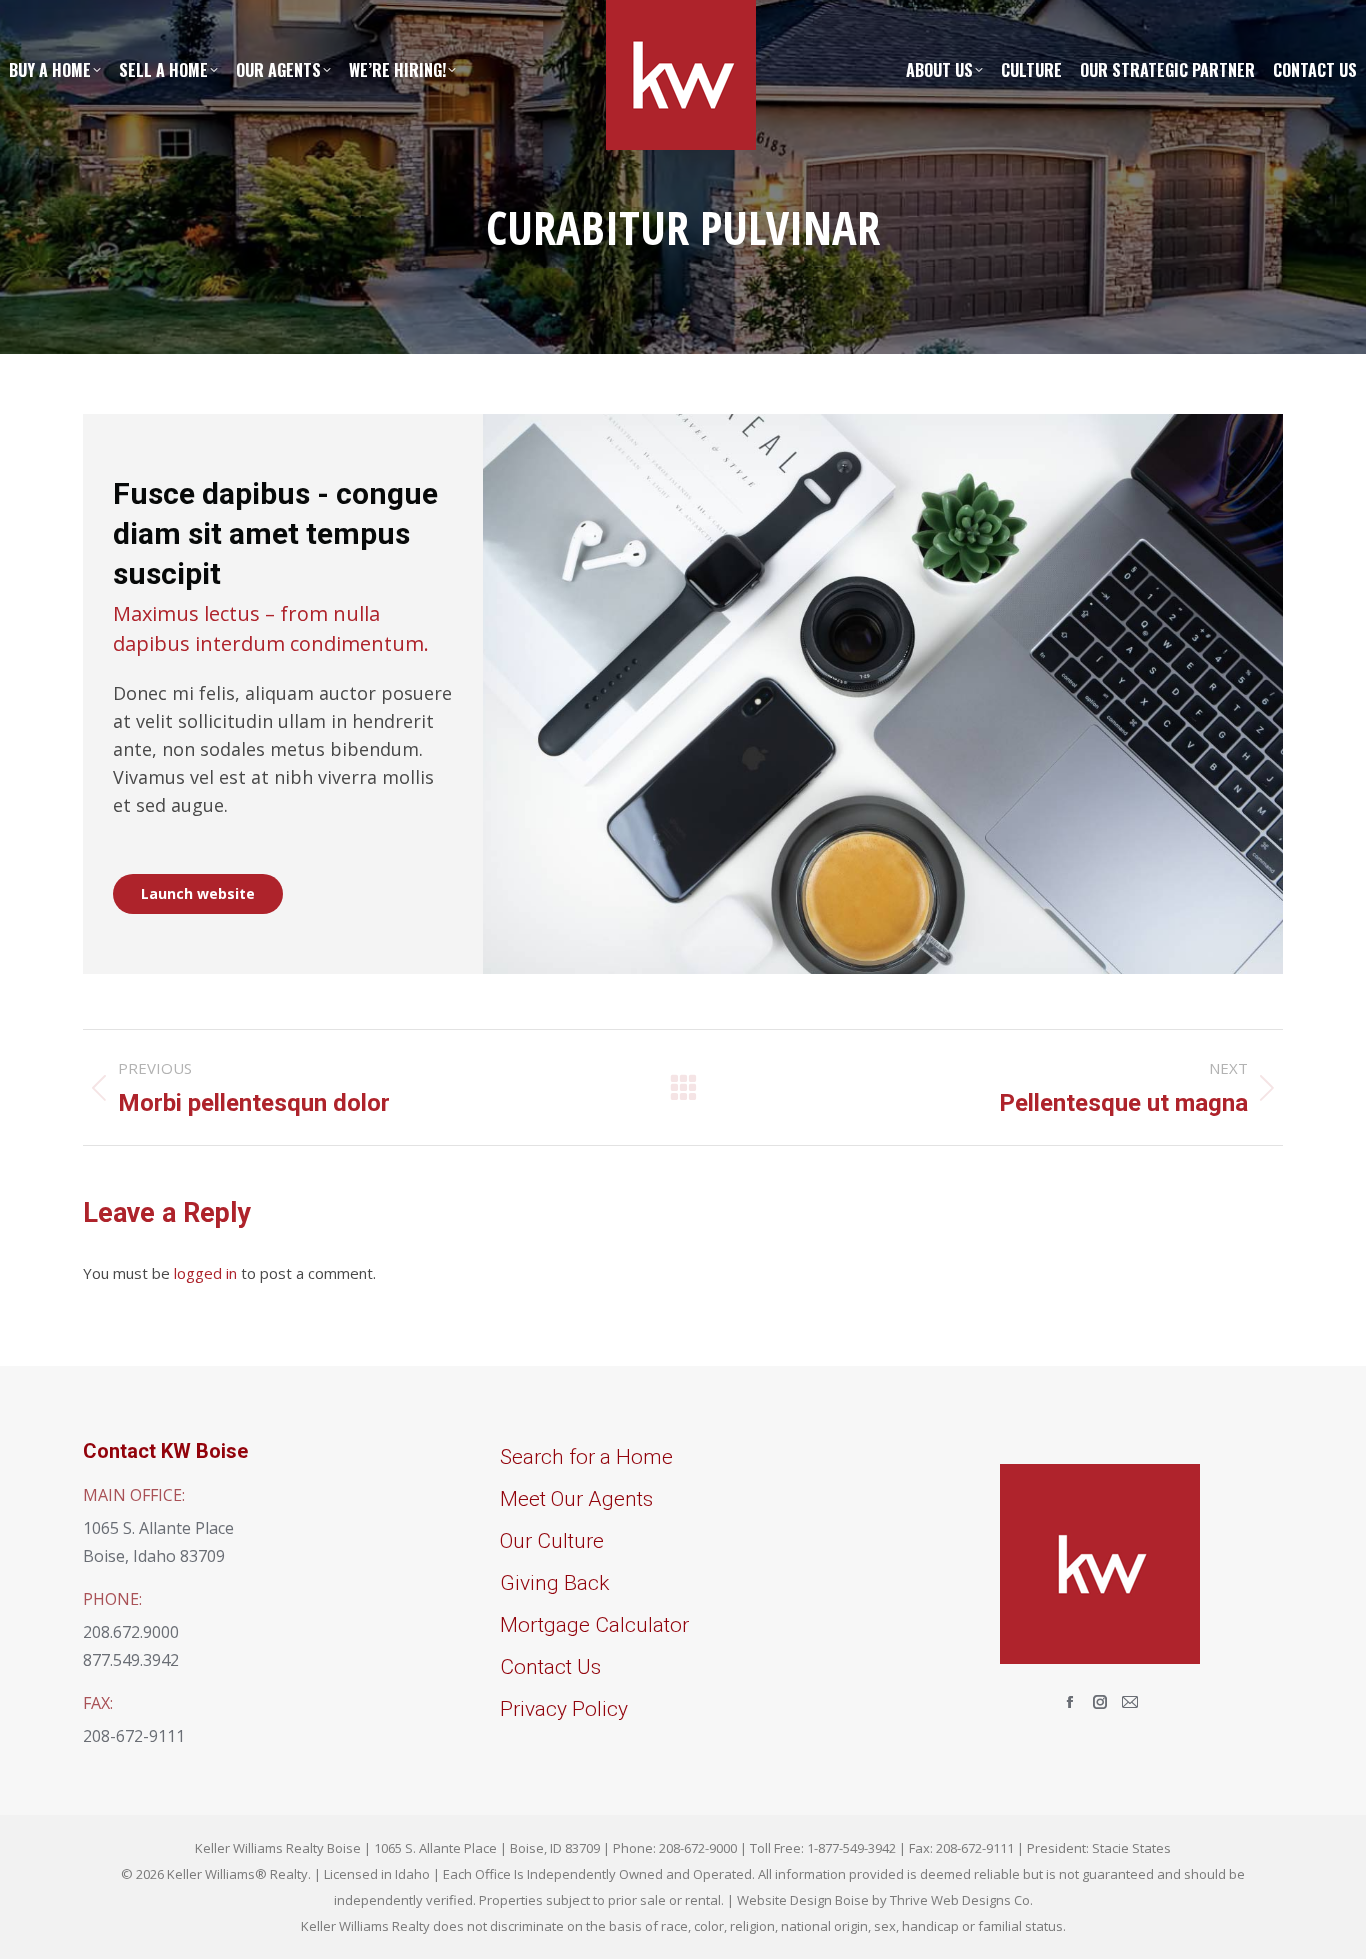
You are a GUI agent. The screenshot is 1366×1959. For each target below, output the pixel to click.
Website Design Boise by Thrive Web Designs (874, 1900)
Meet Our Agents (576, 1499)
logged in (205, 1273)
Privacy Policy (564, 1709)
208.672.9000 (131, 1632)
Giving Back (554, 1583)
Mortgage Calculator (594, 1625)
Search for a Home (586, 1457)
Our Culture (552, 1541)
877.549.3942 (131, 1660)
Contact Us (550, 1667)
